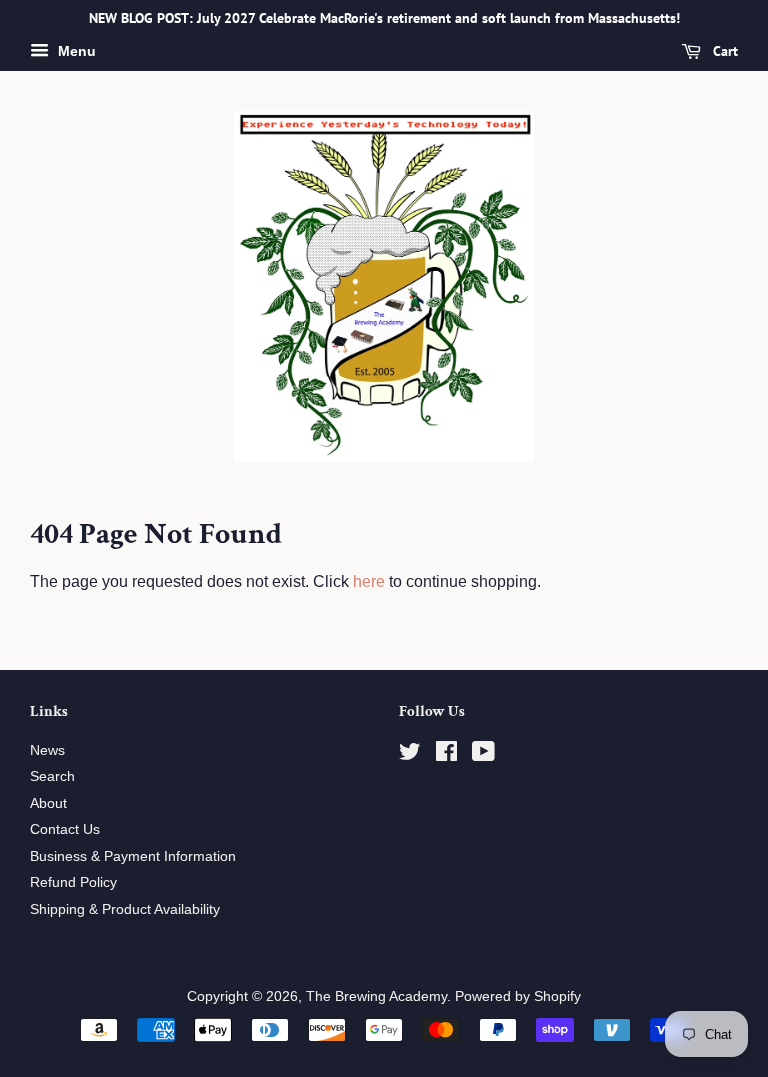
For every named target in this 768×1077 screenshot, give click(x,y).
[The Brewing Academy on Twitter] (410, 755)
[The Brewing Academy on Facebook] (446, 755)
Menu (75, 51)
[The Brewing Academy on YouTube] (483, 755)
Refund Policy (73, 882)
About (48, 803)
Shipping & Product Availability (125, 909)
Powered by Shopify (518, 996)
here (369, 581)
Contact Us (65, 829)
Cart (723, 51)
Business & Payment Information (133, 856)
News (47, 750)
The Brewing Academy (376, 996)
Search (52, 776)
